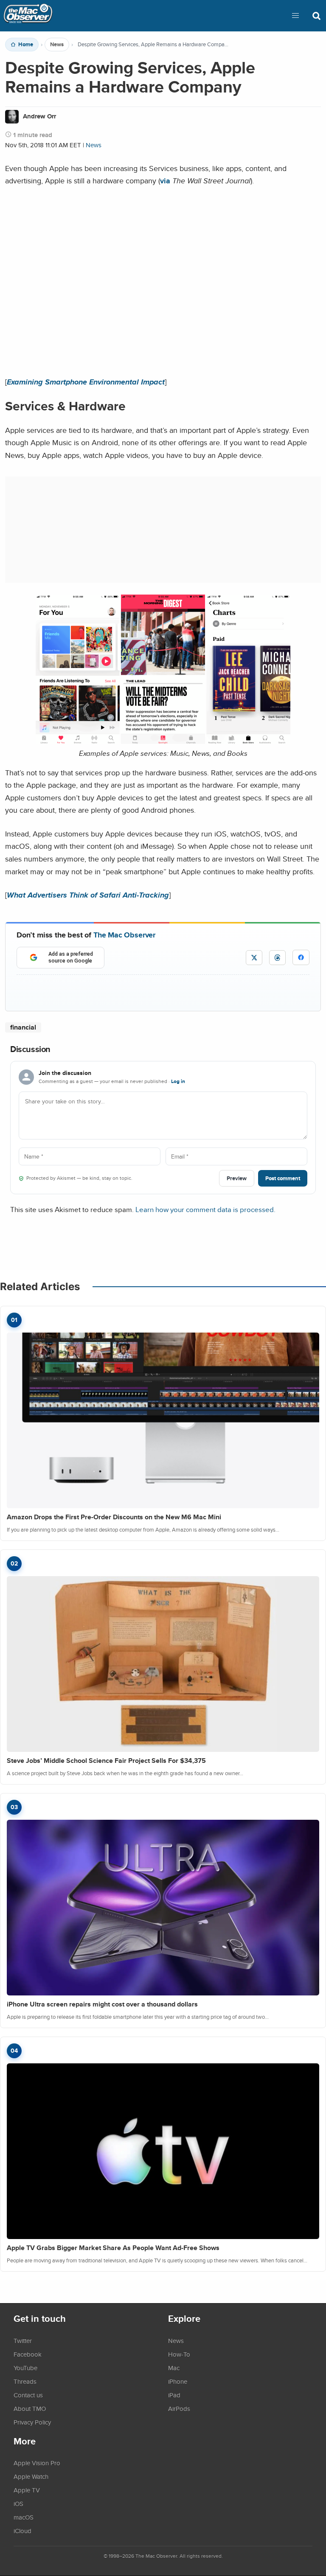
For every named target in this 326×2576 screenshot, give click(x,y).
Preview (237, 1178)
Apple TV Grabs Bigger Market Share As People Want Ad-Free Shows (113, 2248)
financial (23, 1027)
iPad (174, 2395)
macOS (24, 2517)
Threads (25, 2381)
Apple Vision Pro (37, 2463)
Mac (174, 2368)
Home (26, 45)
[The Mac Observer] (28, 16)
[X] (254, 958)
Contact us (28, 2395)
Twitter (23, 2340)
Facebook (28, 2354)
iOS (18, 2503)
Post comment (283, 1178)
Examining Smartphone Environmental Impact (86, 382)
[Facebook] (301, 957)
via (165, 181)
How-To (179, 2354)
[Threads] (277, 958)
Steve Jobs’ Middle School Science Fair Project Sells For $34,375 (106, 1761)
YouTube (25, 2368)
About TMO (30, 2408)
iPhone (178, 2381)
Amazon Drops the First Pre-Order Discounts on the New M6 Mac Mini (114, 1517)
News (57, 45)
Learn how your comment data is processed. (205, 1209)
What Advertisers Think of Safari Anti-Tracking (88, 895)
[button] (295, 16)
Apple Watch (31, 2476)
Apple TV (27, 2490)
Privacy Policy (32, 2422)
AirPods (179, 2408)
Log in (178, 1081)
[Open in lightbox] (163, 741)
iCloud (22, 2531)
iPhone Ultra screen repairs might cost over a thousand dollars (102, 2004)
